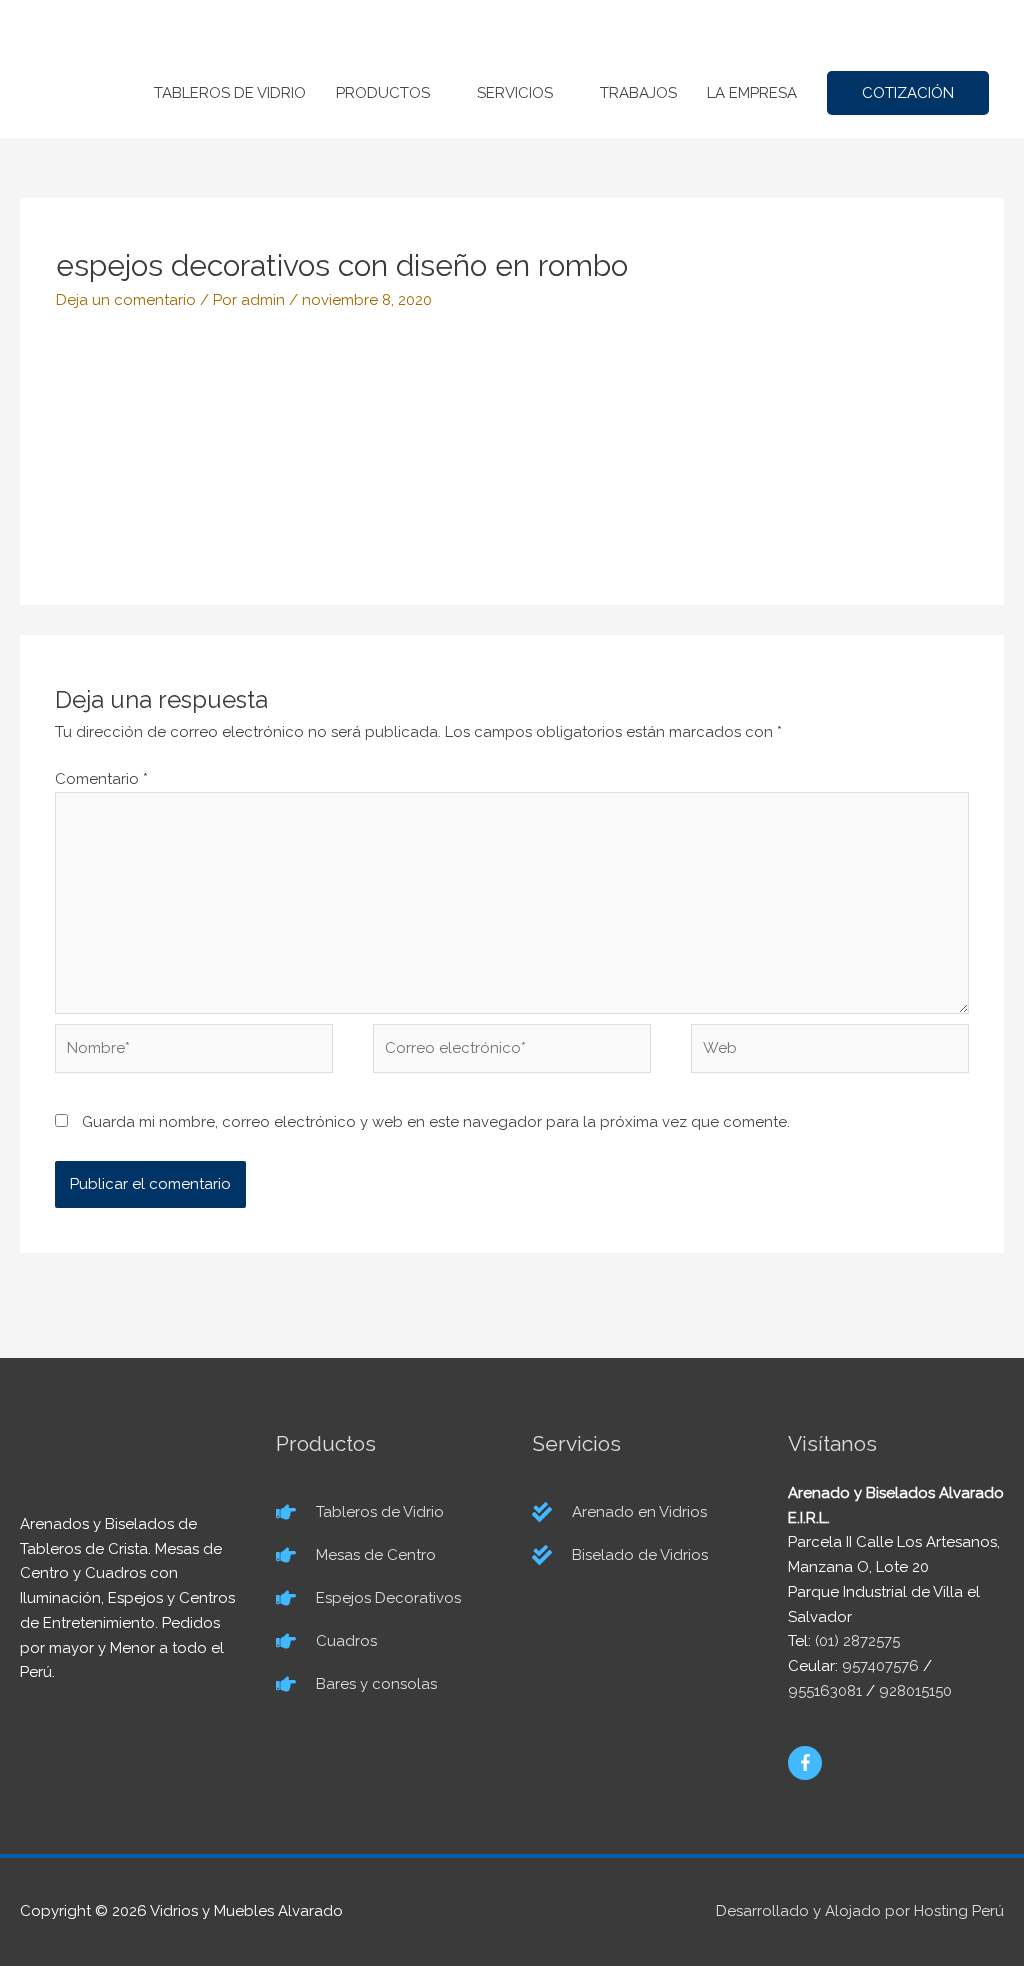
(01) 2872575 (857, 1641)
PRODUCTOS (383, 93)
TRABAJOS (638, 93)
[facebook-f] (805, 1763)
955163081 (825, 1691)
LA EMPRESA (752, 93)
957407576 (880, 1666)
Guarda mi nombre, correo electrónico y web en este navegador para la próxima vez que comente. (436, 1122)
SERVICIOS (515, 93)
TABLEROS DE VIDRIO (230, 93)
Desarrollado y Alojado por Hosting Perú (860, 1911)
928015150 (915, 1691)
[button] (908, 93)
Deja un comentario (126, 300)
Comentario (101, 779)
